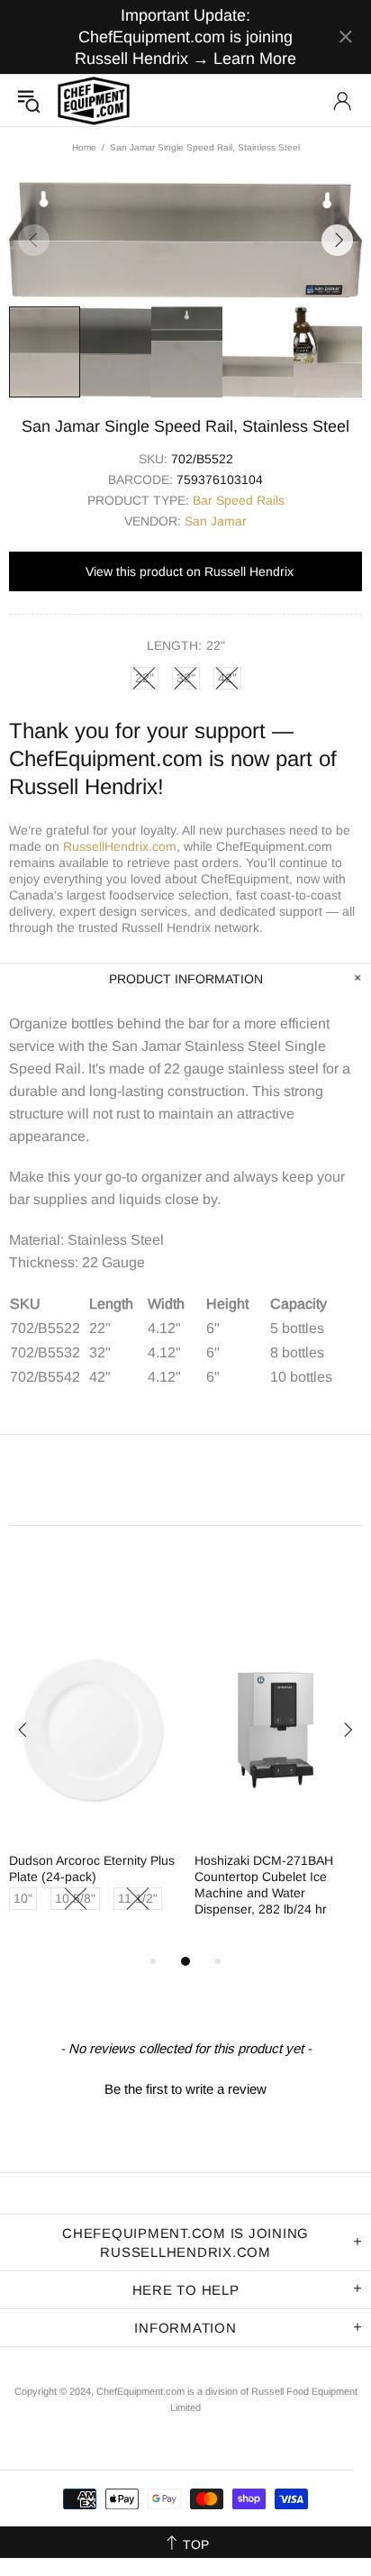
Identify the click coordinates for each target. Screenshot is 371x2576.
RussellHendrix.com (120, 846)
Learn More (255, 59)
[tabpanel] (93, 1787)
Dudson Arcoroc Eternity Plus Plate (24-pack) (92, 1868)
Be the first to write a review (185, 2089)
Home (84, 147)
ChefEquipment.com (94, 100)
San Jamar (216, 521)
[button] (185, 2087)
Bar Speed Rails (239, 500)
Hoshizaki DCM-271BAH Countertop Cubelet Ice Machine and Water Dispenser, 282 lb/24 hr (264, 1885)
